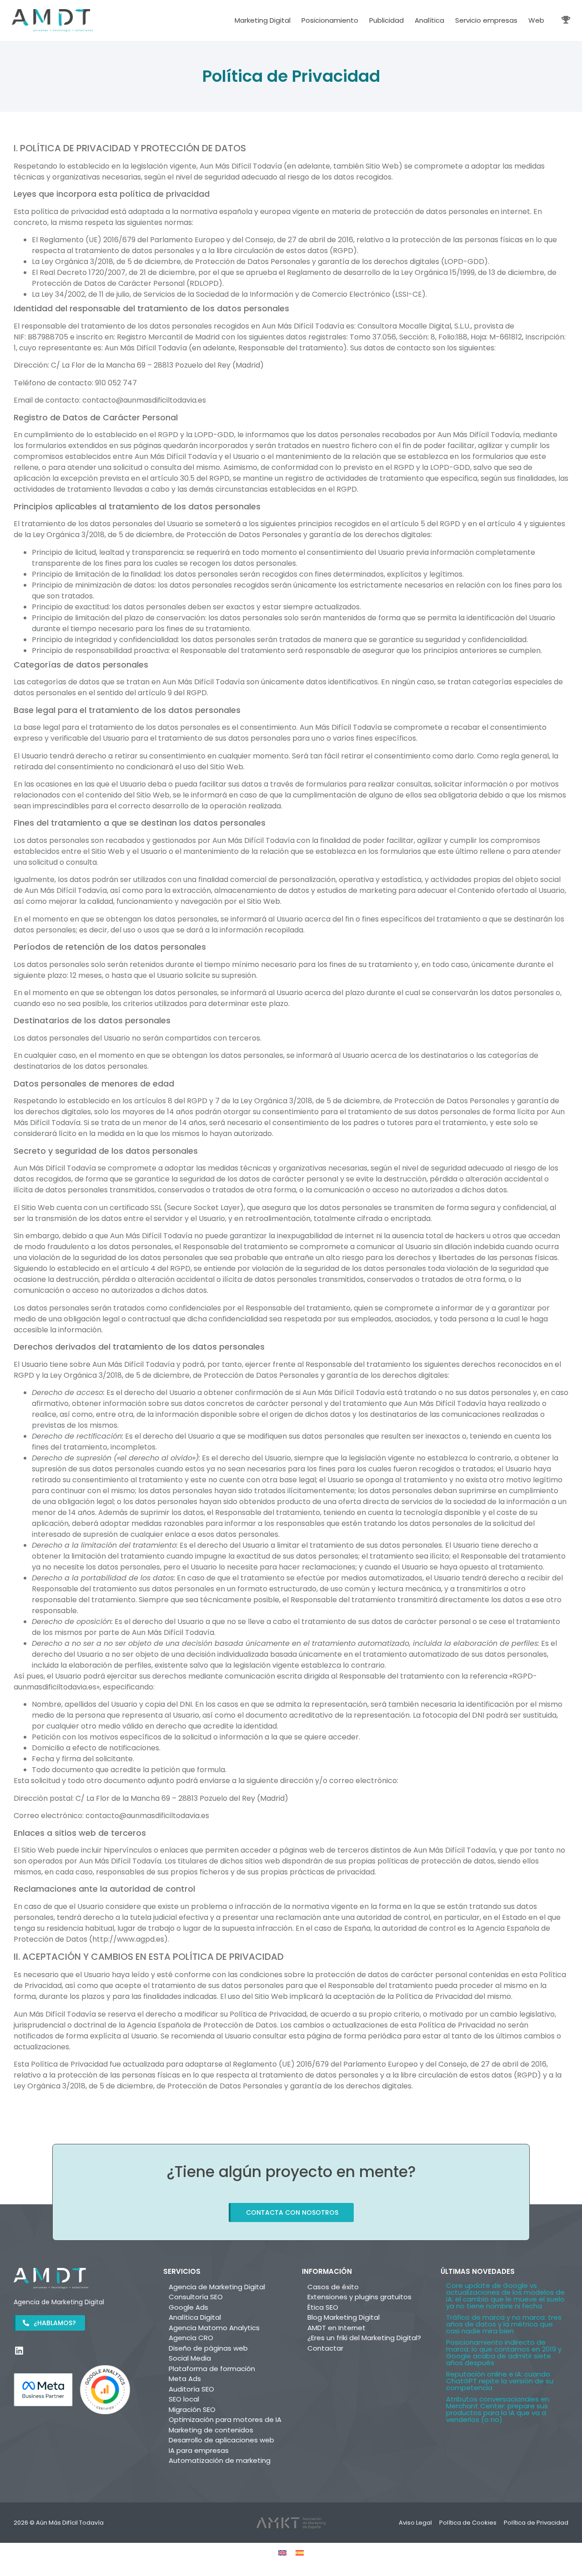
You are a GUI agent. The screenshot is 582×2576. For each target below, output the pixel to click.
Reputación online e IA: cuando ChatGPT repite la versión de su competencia (500, 2381)
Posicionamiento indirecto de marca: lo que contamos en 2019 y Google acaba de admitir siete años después (504, 2352)
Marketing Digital (263, 20)
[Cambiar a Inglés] (282, 2553)
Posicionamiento (330, 20)
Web (536, 20)
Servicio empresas (486, 20)
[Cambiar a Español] (300, 2553)
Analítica (429, 20)
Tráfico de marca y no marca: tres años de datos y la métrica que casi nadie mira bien (504, 2324)
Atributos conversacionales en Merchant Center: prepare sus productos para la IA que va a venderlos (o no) (498, 2409)
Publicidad (386, 20)
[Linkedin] (19, 2351)
